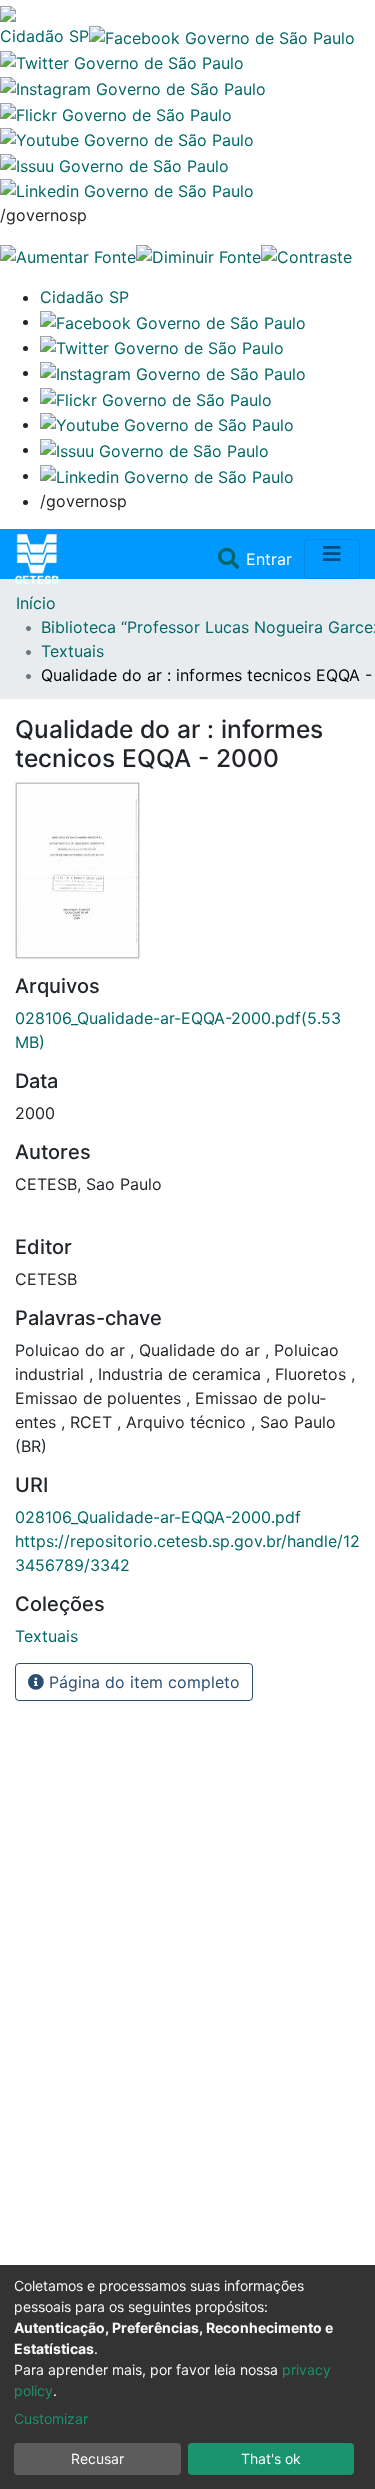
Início (36, 603)
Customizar (51, 2418)
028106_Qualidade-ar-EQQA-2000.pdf (158, 1517)
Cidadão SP (44, 36)
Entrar (271, 559)
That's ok (271, 2458)
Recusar (97, 2458)
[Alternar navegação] (332, 559)
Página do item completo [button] (142, 1682)
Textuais (72, 651)
